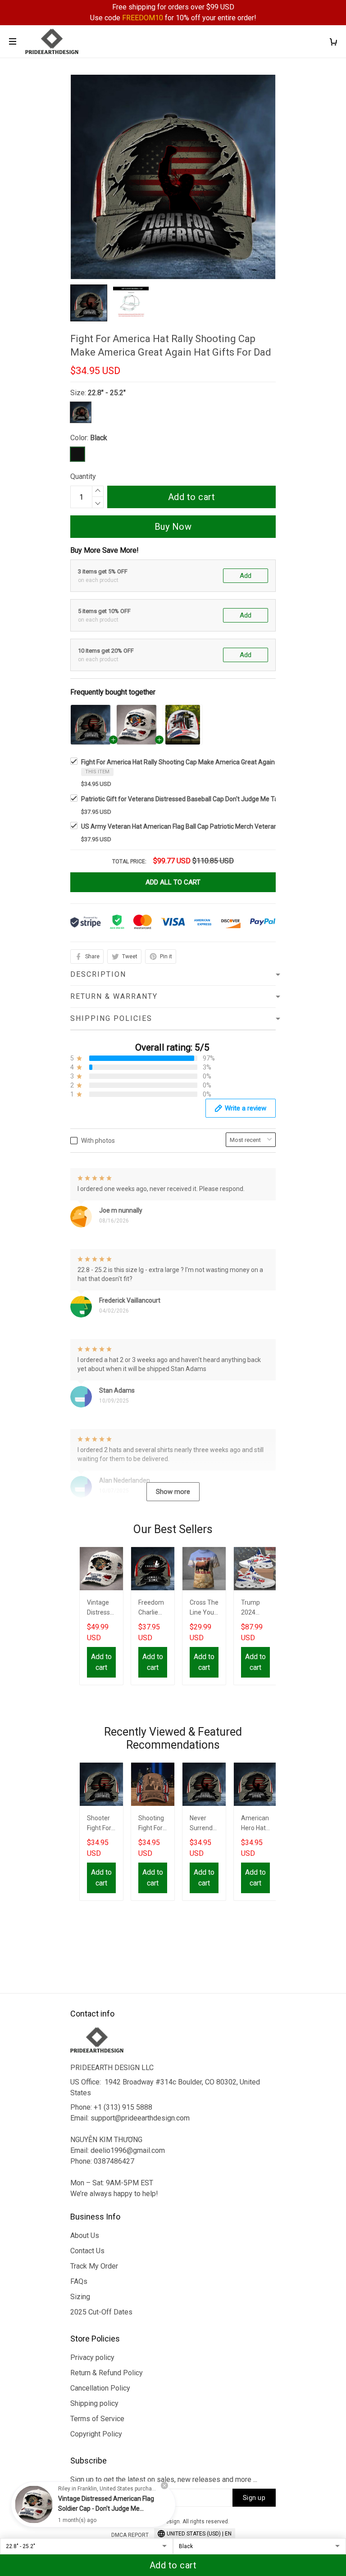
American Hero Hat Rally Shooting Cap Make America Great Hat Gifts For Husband (255, 1824)
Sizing (80, 2297)
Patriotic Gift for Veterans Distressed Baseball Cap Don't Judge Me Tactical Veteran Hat (205, 799)
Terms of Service (97, 2419)
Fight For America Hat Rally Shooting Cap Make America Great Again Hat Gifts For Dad (203, 762)
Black (99, 438)
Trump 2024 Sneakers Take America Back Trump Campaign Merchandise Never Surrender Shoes (255, 1608)
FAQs (79, 2281)
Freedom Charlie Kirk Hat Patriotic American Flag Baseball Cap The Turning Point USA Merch (153, 1608)
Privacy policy (92, 2357)
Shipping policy (94, 2403)
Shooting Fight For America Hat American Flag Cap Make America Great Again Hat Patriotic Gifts (152, 1824)
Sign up (254, 2498)
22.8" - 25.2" (107, 393)
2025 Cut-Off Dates (101, 2312)
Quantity (83, 476)
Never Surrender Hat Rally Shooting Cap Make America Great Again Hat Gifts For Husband (204, 1824)
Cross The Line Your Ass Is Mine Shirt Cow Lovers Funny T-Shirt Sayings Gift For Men (204, 1608)
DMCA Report (130, 2535)
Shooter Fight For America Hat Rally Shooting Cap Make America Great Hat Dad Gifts (101, 1824)
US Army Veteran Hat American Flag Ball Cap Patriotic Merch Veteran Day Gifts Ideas (201, 826)
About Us (85, 2235)
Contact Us (87, 2251)
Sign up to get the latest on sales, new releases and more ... (164, 2479)
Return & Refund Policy (107, 2373)
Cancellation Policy (100, 2388)
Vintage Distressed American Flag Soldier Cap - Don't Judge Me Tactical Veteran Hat (101, 1608)
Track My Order (94, 2266)
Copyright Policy (96, 2434)
